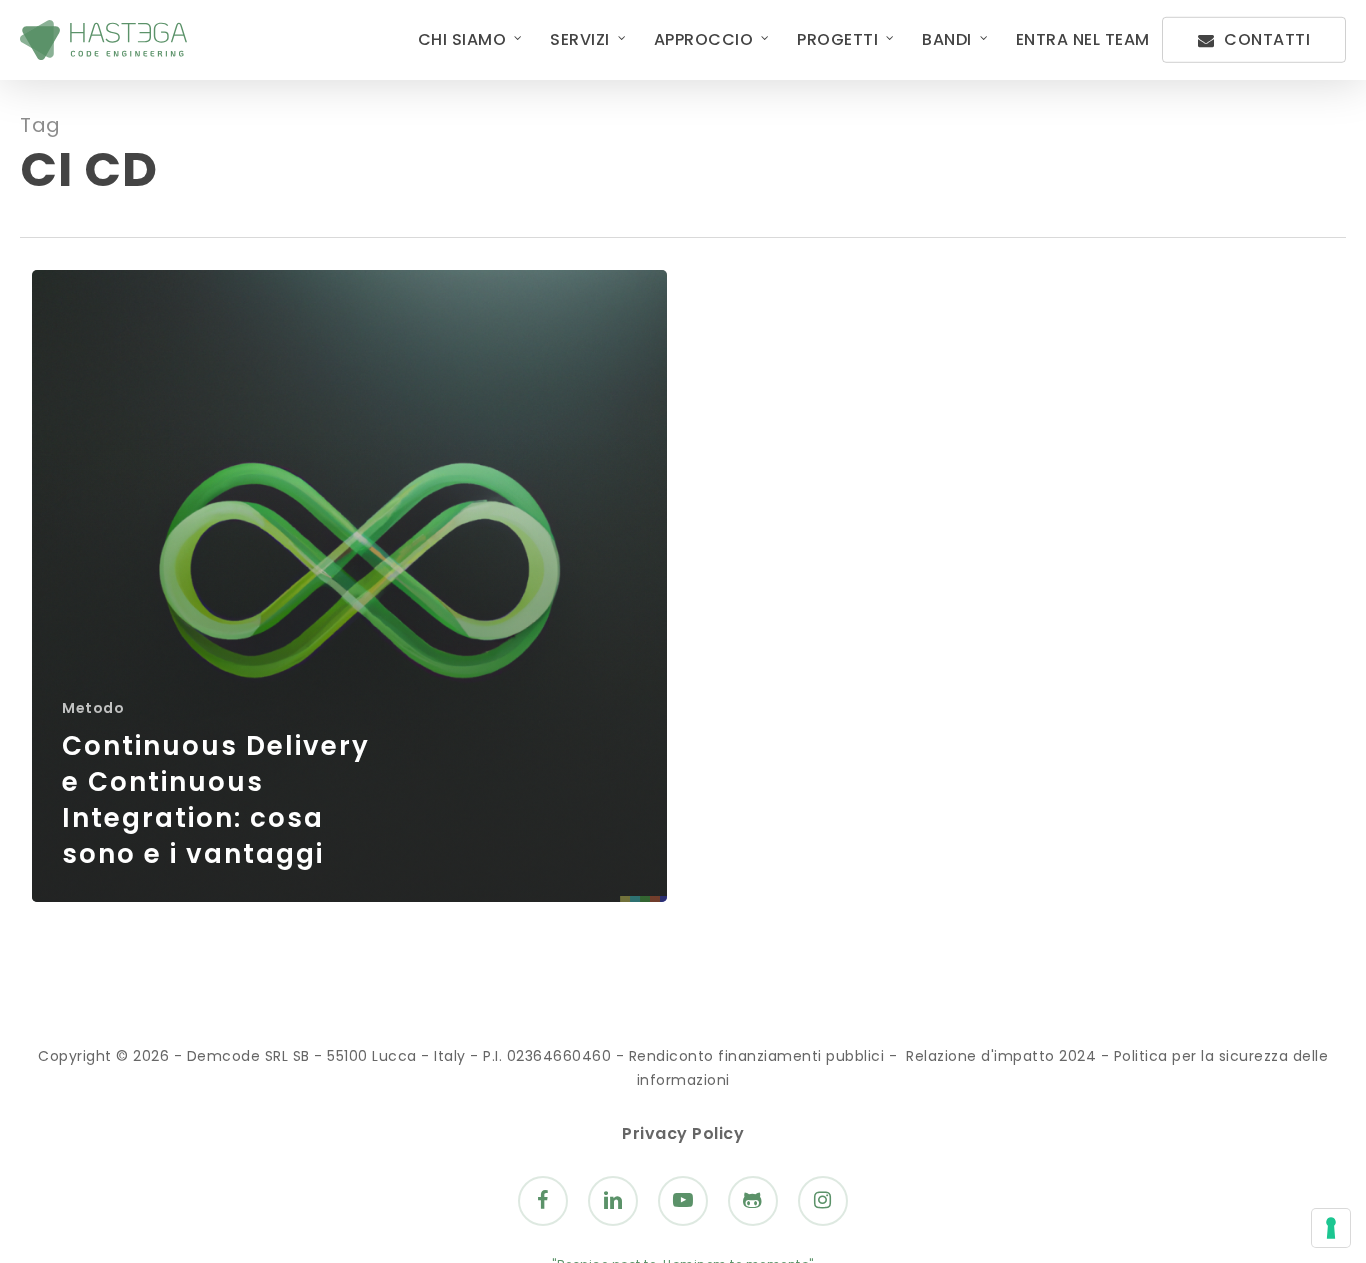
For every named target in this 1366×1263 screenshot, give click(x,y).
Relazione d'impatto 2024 (1001, 1056)
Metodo (93, 708)
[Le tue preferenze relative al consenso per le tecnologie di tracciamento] (1331, 1228)
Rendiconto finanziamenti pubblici (757, 1056)
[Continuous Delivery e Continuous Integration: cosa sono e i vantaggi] (349, 586)
